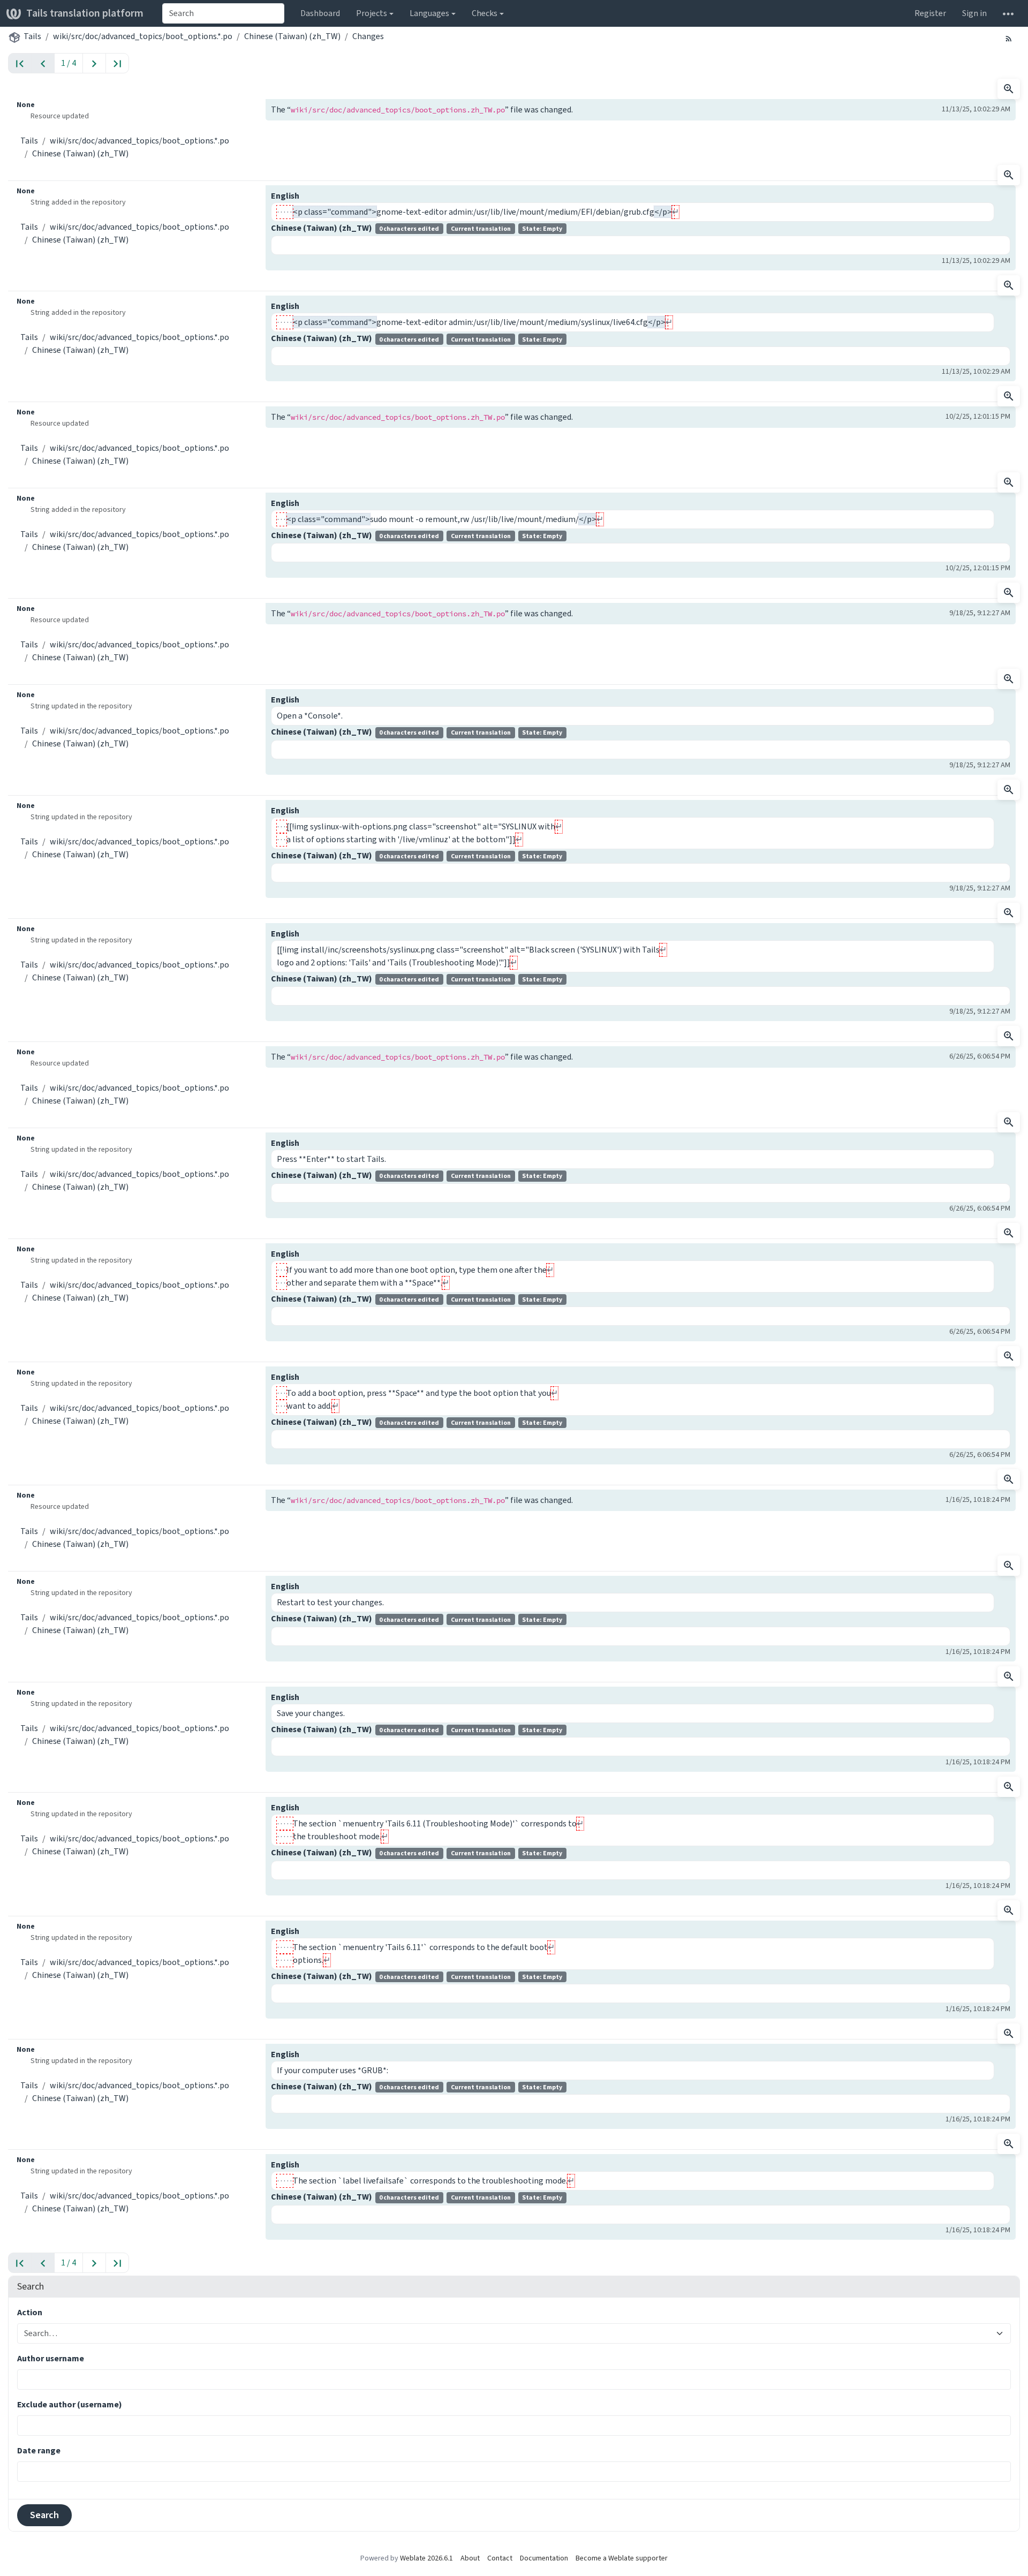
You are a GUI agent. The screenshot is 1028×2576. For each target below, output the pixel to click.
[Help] (1008, 13)
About (470, 2558)
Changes (368, 36)
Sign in (974, 13)
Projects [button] (372, 13)
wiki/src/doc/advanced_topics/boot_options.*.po (143, 36)
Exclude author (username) (70, 2404)
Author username (51, 2358)
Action (30, 2312)
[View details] (1009, 89)
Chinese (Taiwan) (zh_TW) (292, 36)
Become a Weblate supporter (622, 2558)
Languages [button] (429, 13)
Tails (32, 36)
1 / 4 (69, 63)
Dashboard (320, 13)
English (285, 196)
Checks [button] (485, 13)
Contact (500, 2558)
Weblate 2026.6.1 (426, 2558)
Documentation (544, 2558)
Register (930, 13)
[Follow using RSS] (1009, 38)
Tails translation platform (85, 13)
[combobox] (223, 13)
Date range (39, 2450)
